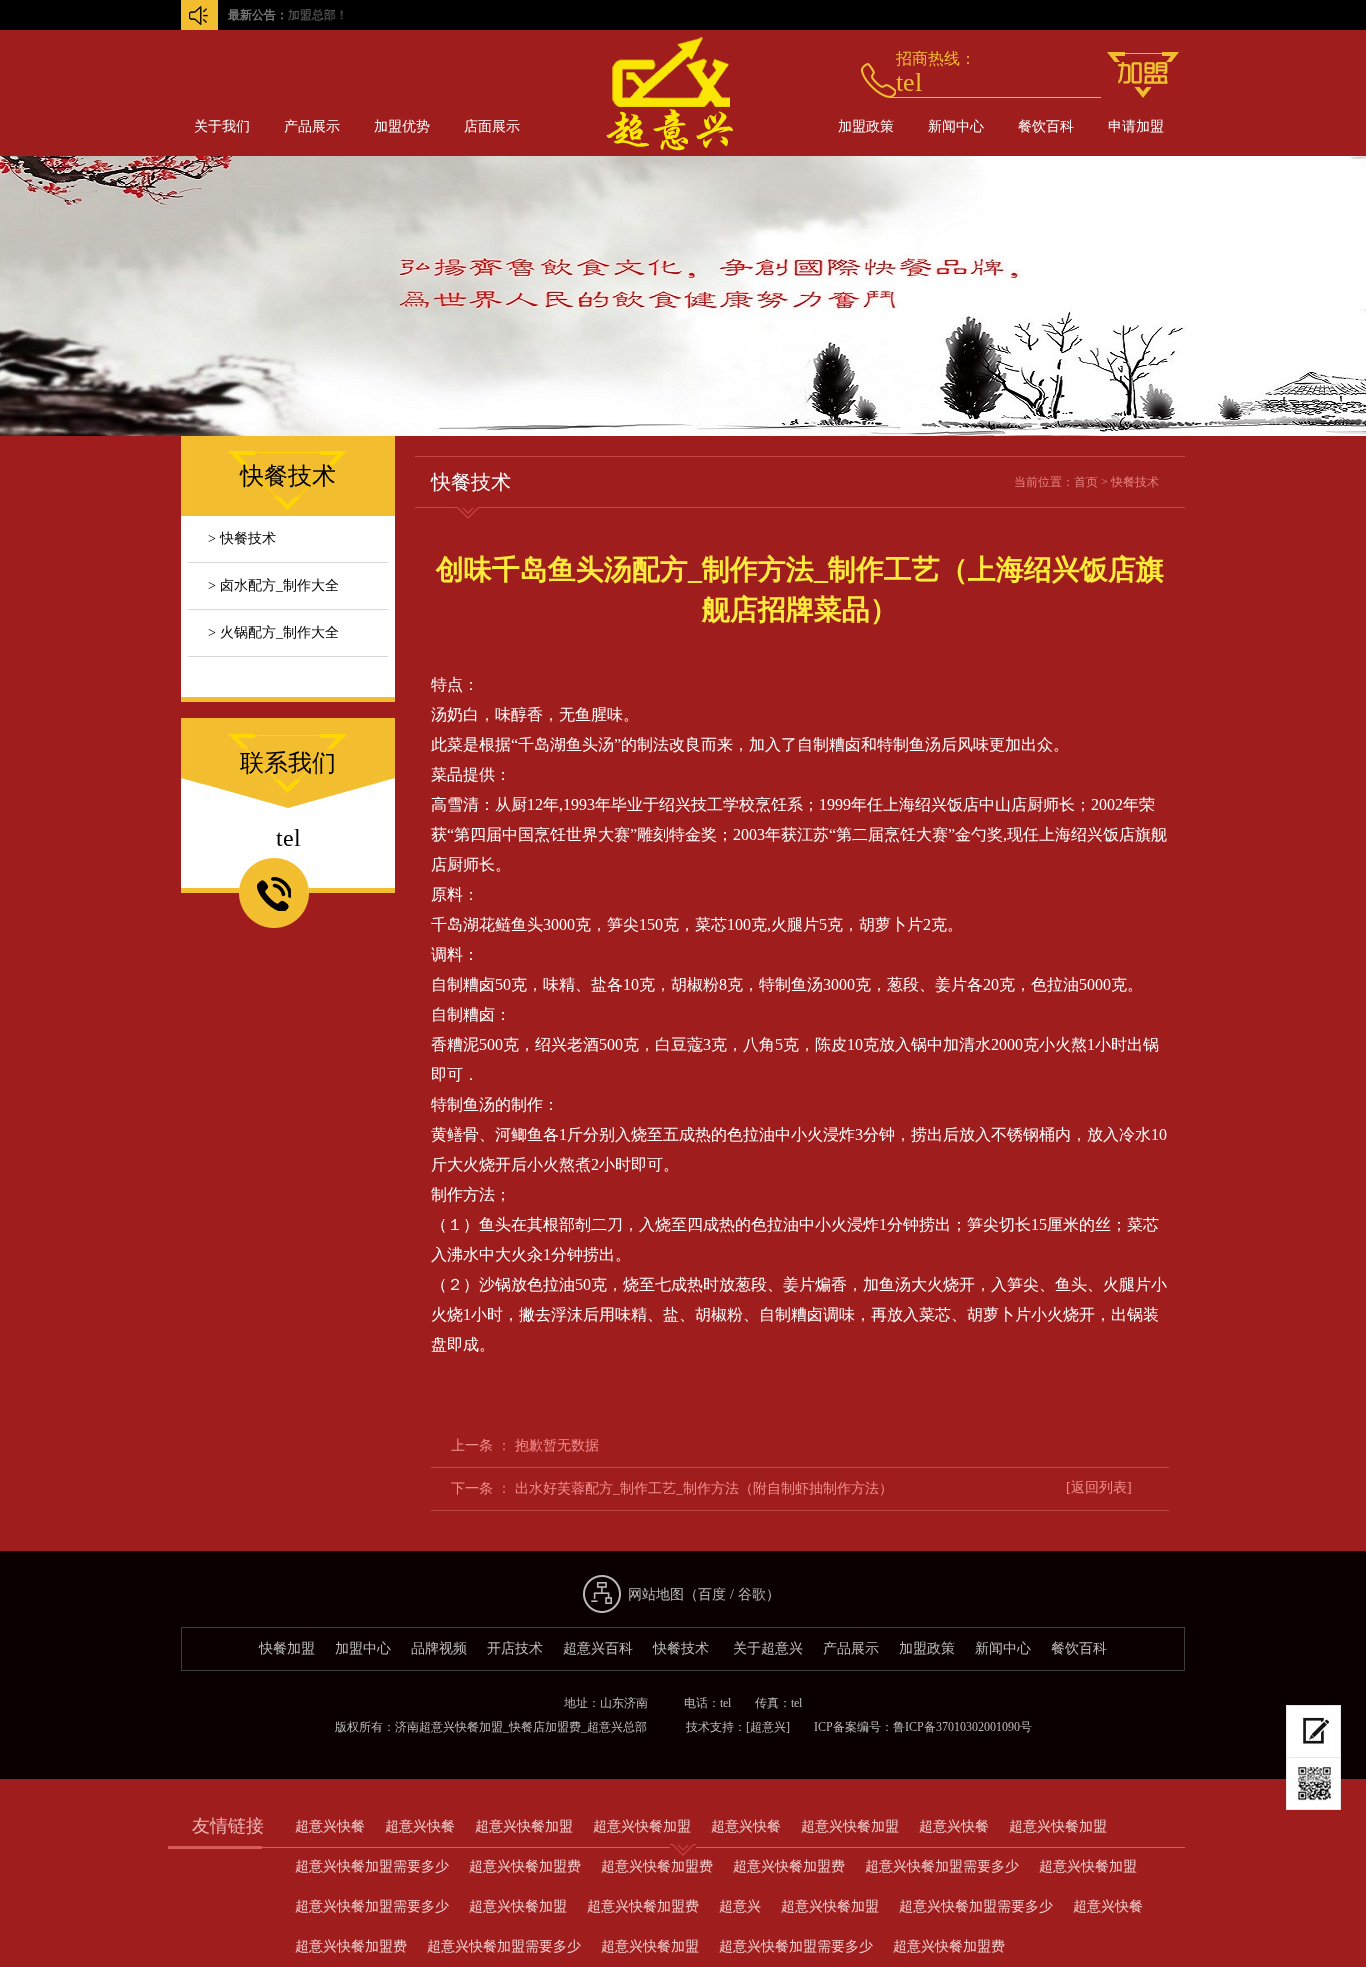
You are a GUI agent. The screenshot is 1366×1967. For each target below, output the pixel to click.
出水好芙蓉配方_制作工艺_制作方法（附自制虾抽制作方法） (704, 1488)
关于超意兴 (768, 1648)
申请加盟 (1136, 126)
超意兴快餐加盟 (524, 1826)
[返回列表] (1099, 1487)
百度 (712, 1594)
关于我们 (222, 126)
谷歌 (752, 1594)
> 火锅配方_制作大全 (273, 632)
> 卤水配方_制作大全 (273, 585)
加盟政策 (866, 126)
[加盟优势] (1143, 75)
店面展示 (492, 126)
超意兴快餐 (330, 1826)
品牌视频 (439, 1648)
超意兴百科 (598, 1648)
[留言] (1313, 1731)
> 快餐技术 (242, 538)
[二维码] (1313, 1784)
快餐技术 (1135, 482)
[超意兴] (768, 1727)
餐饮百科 (1046, 126)
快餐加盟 (287, 1648)
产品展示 (312, 126)
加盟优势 (402, 126)
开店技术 (515, 1648)
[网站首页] (658, 165)
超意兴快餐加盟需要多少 (372, 1866)
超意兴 (740, 1906)
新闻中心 (956, 126)
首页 (1086, 482)
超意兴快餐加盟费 (525, 1866)
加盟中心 (363, 1648)
